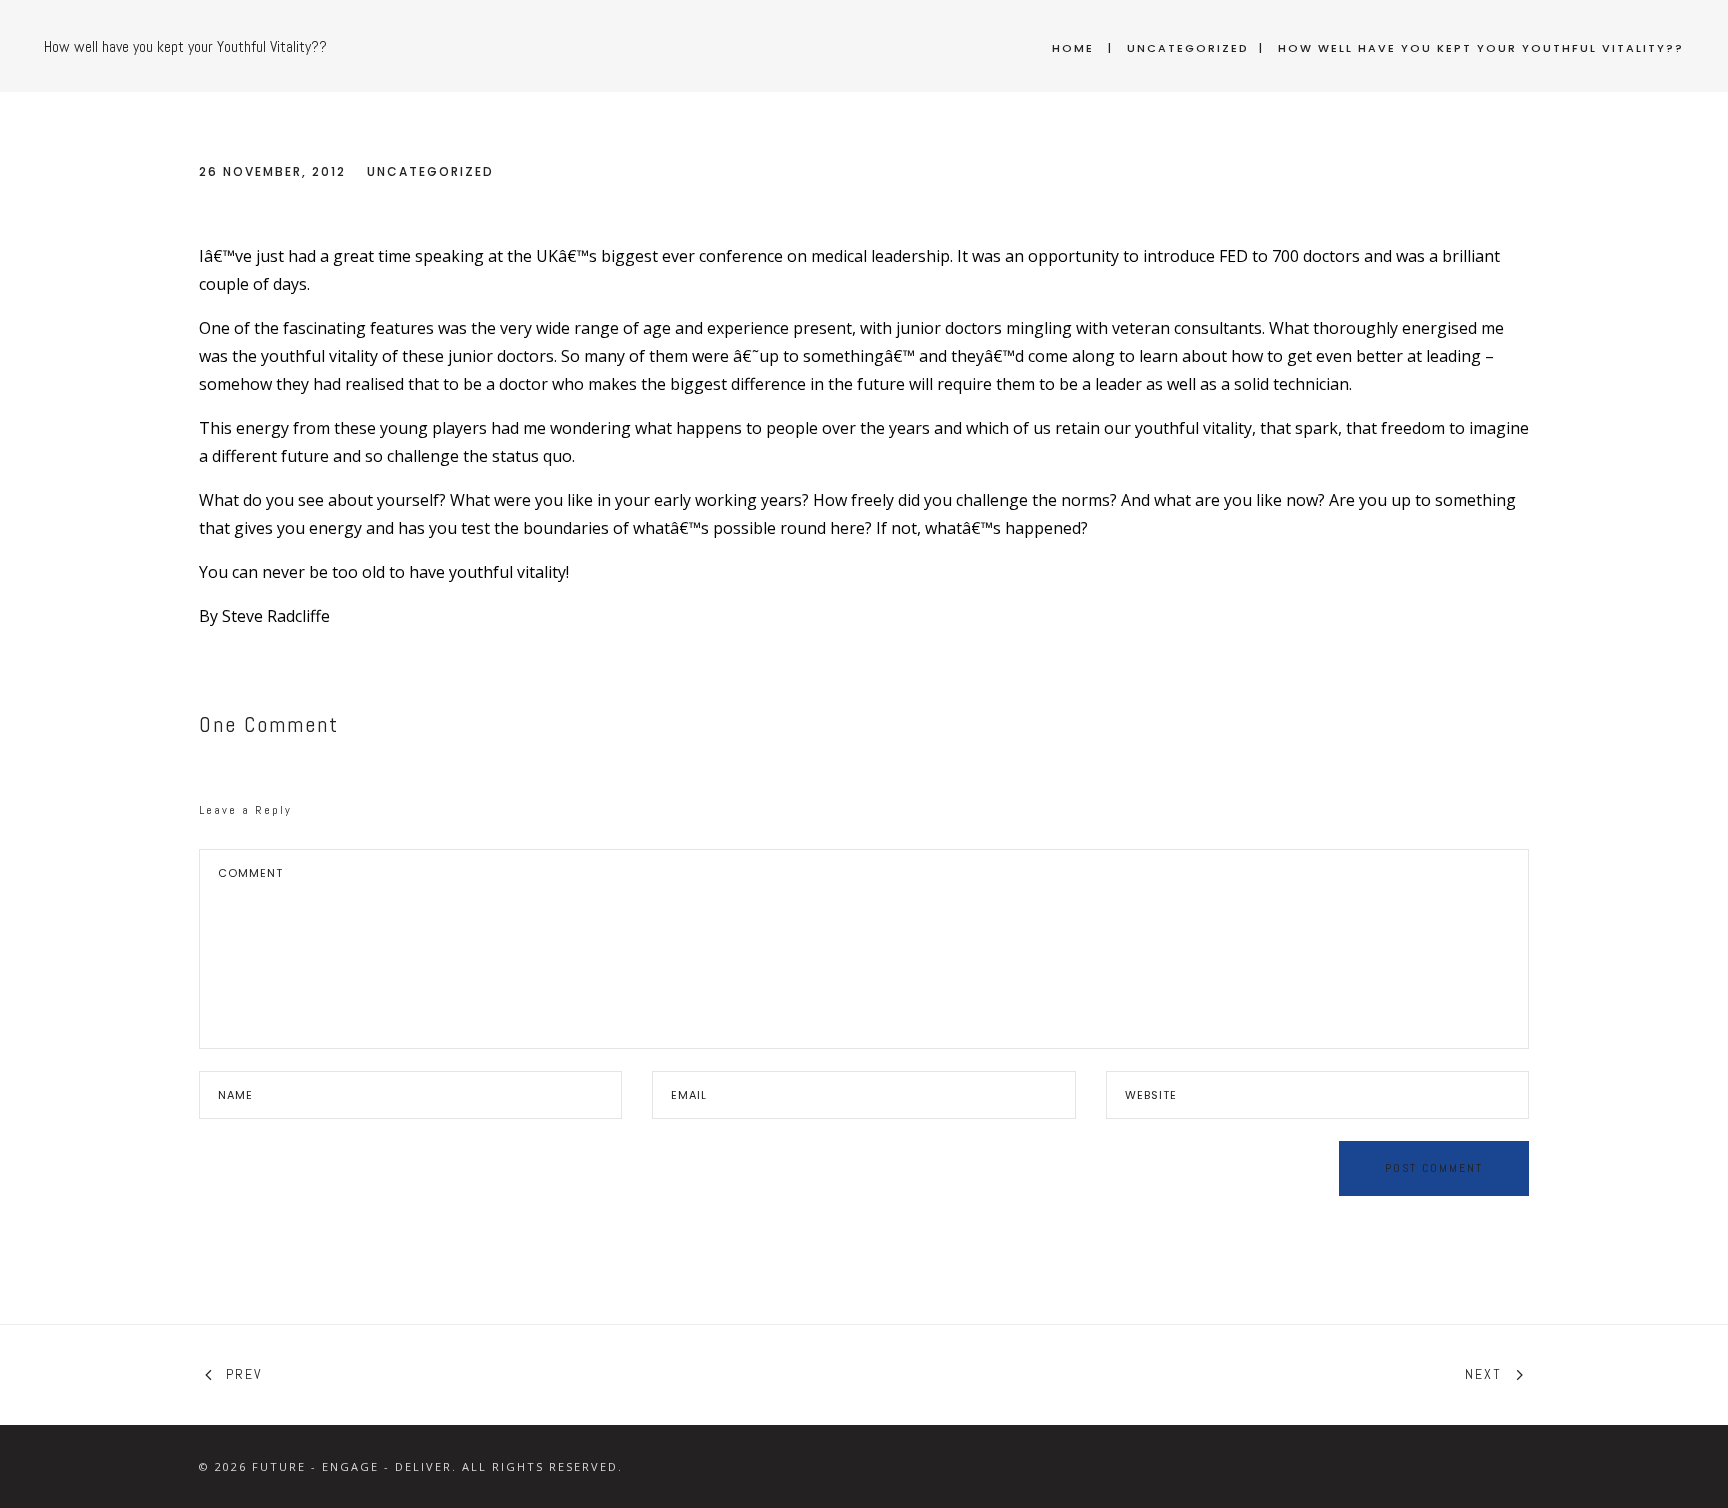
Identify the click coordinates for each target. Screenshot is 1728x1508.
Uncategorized (1188, 48)
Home (1073, 48)
